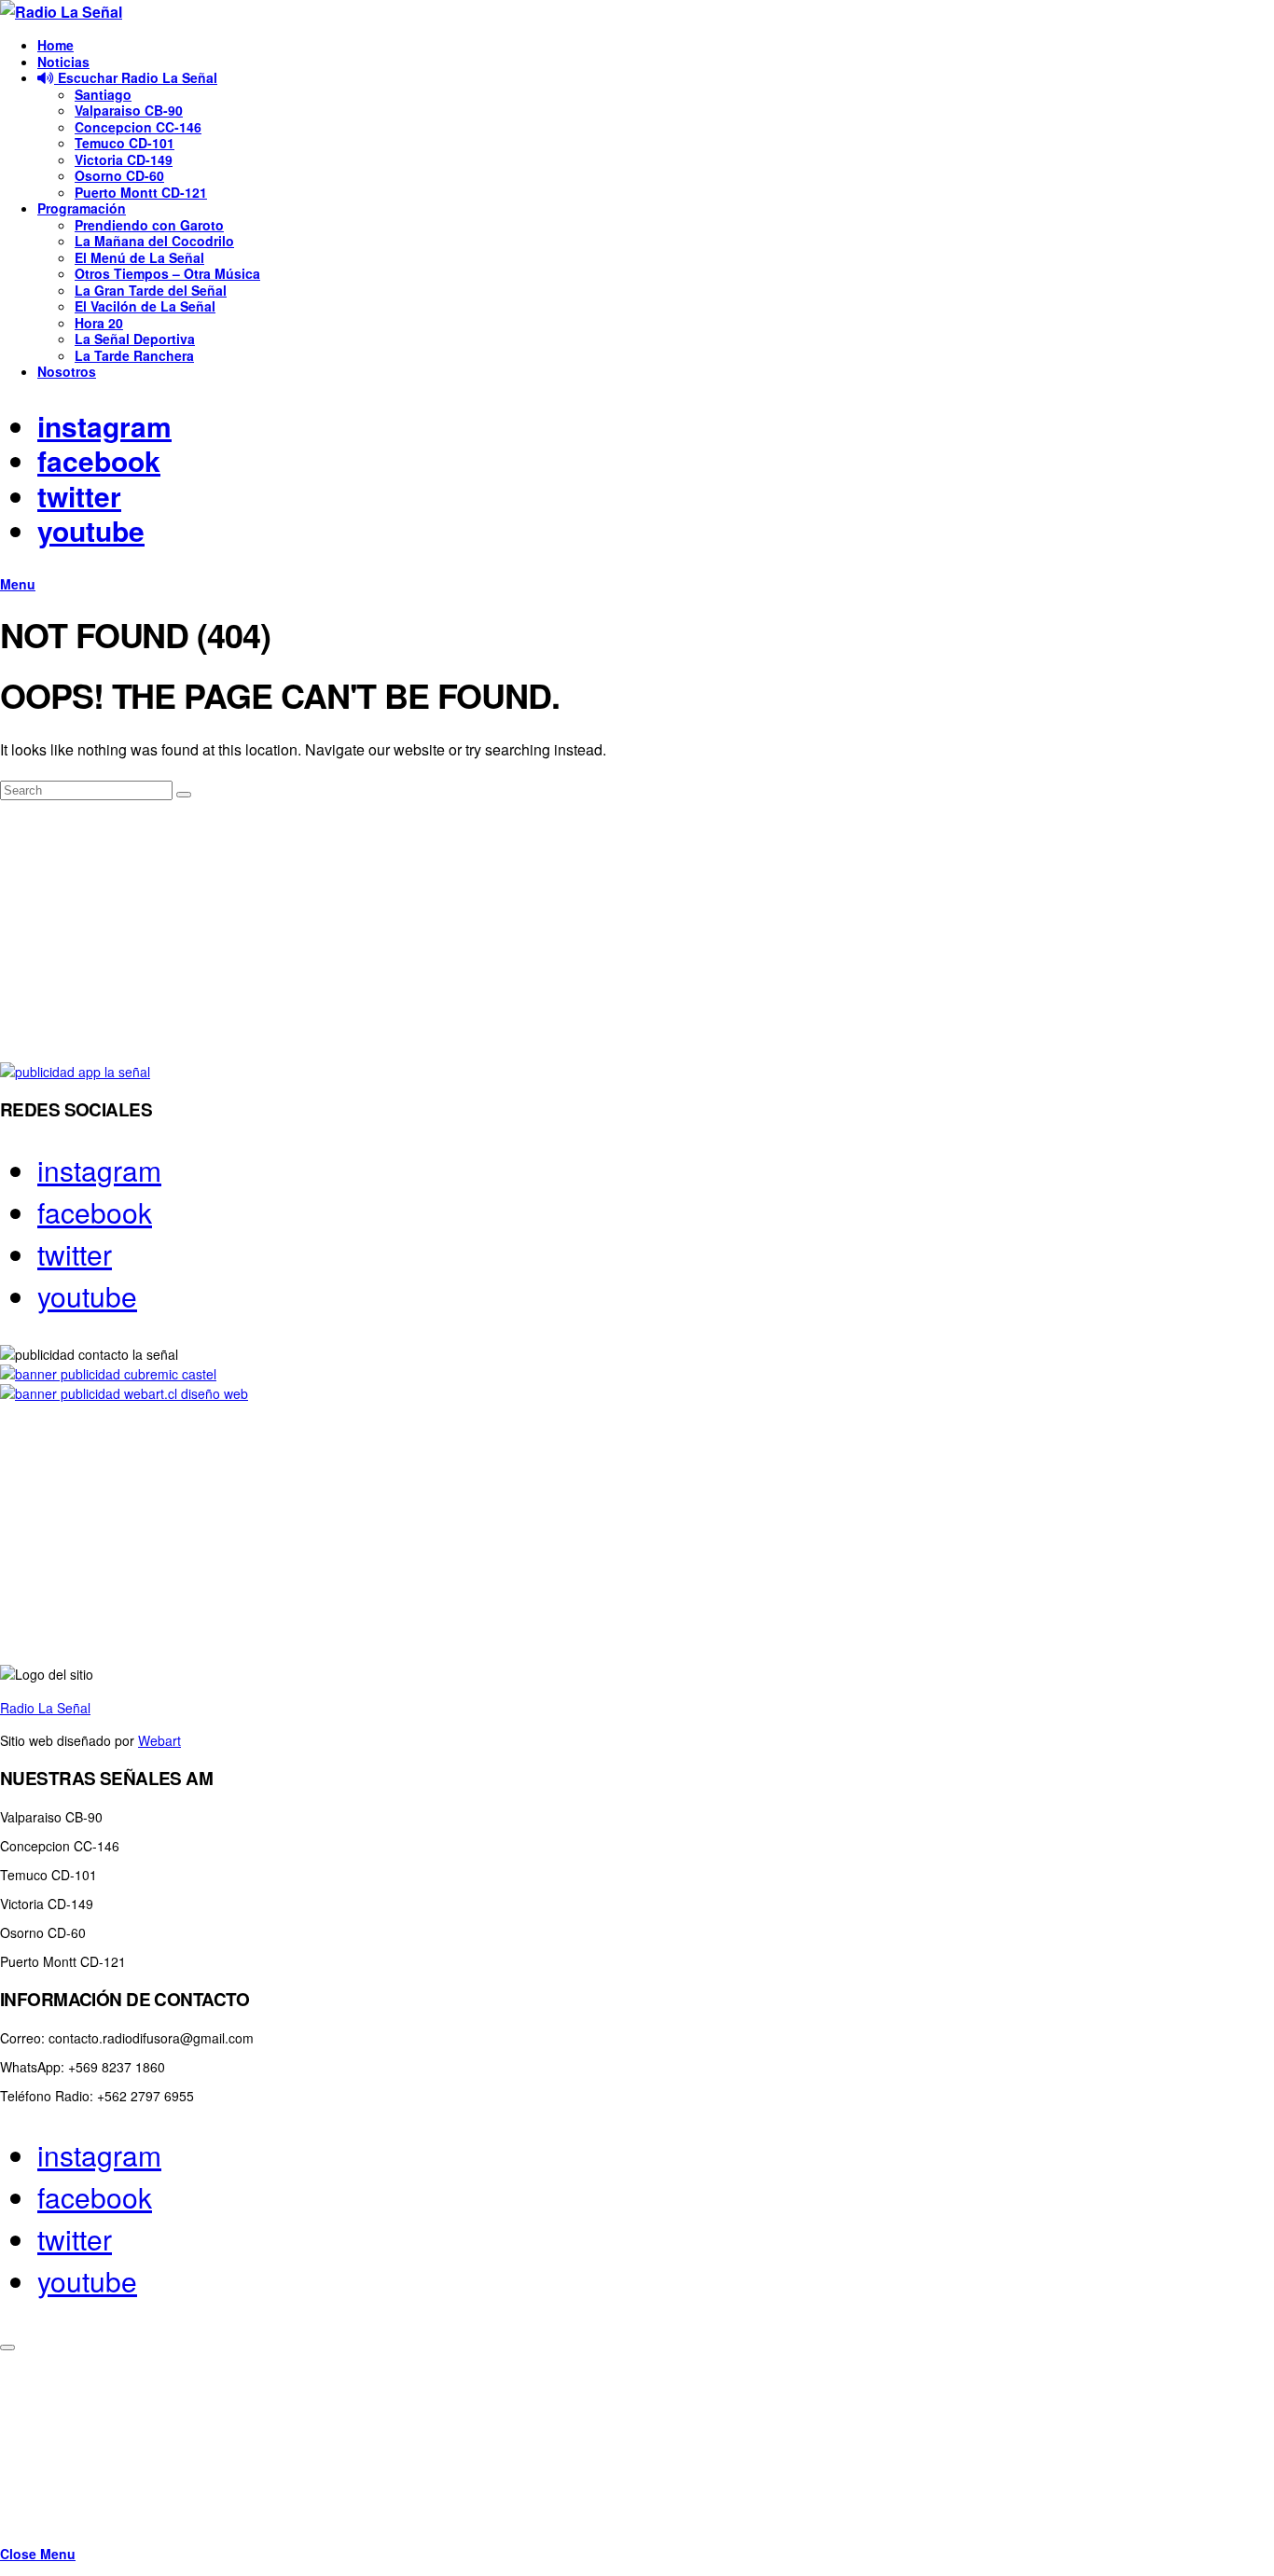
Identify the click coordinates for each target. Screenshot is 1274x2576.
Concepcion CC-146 (138, 127)
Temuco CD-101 (125, 143)
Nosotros (67, 371)
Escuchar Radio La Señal (136, 77)
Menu (18, 584)
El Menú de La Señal (139, 257)
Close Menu (38, 2554)
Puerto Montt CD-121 (141, 192)
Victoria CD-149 (124, 159)
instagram (104, 426)
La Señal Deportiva (135, 339)
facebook (99, 460)
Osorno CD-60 (119, 175)
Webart (159, 1740)
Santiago (103, 94)
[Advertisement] (560, 932)
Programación (82, 208)
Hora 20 (99, 323)
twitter (79, 496)
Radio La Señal (45, 1708)
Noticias (63, 62)
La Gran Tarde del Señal (151, 290)
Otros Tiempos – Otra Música (167, 273)
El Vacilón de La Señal (145, 306)
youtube (91, 530)
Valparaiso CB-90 (129, 110)
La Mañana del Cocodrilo (154, 241)
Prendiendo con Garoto (149, 225)
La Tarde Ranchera (134, 355)
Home (55, 45)
